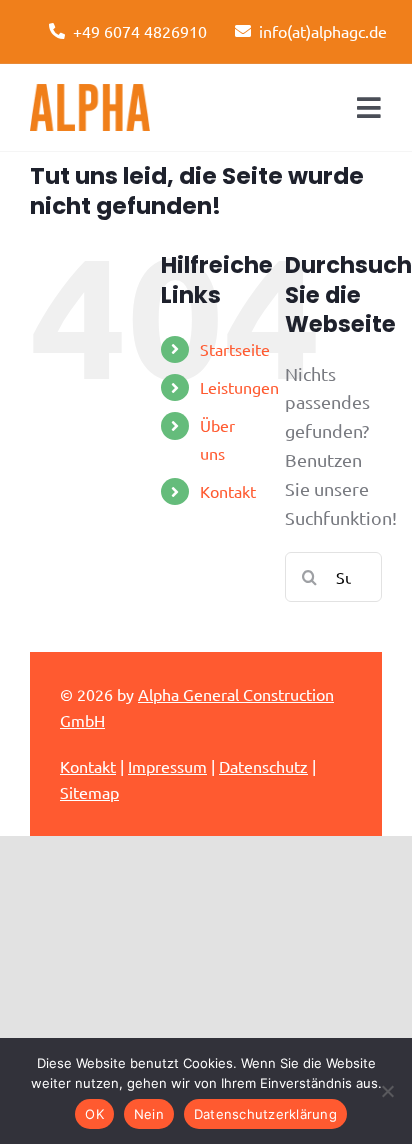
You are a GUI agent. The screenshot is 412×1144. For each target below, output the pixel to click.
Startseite (235, 349)
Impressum (167, 766)
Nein (149, 1114)
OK (94, 1114)
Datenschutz (263, 766)
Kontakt (228, 491)
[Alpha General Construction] (90, 92)
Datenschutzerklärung (265, 1114)
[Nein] (387, 1091)
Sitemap (89, 792)
